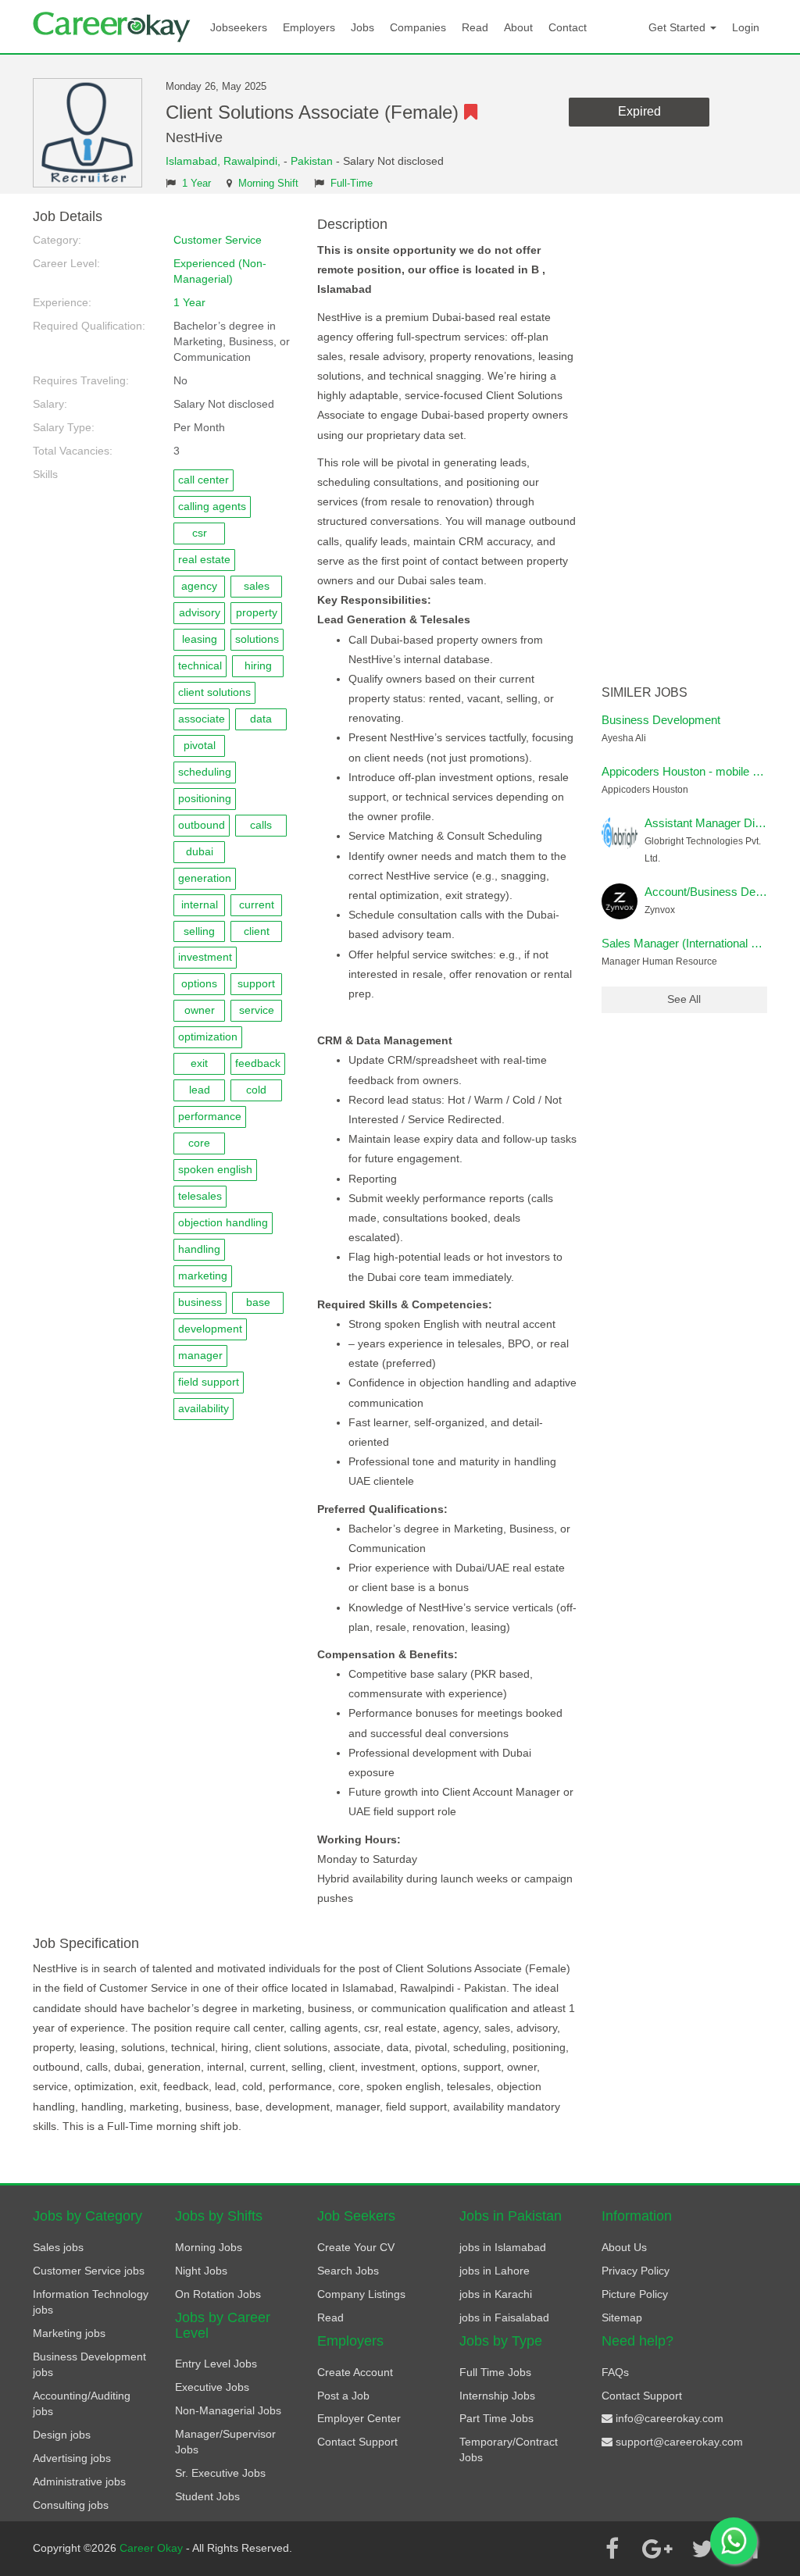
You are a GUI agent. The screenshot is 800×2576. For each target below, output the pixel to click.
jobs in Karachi (496, 2294)
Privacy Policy (636, 2271)
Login (746, 27)
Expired (639, 111)
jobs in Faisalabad (504, 2317)
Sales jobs (58, 2247)
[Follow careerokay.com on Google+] (657, 2549)
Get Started (679, 27)
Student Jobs (207, 2496)
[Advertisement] (685, 444)
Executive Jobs (212, 2387)
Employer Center (359, 2418)
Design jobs (62, 2435)
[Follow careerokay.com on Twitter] (702, 2549)
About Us (624, 2247)
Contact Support (357, 2442)
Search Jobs (348, 2271)
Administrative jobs (79, 2481)
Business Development (661, 720)
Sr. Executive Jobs (220, 2473)
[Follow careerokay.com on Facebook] (612, 2549)
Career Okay (153, 2548)
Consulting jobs (71, 2505)
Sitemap (622, 2317)
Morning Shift (268, 184)
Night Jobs (201, 2271)
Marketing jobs (69, 2333)
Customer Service (218, 240)
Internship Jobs (497, 2396)
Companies (418, 27)
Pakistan (312, 161)
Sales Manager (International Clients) (696, 943)
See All (684, 999)
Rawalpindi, (254, 161)
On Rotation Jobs (218, 2294)
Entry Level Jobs (216, 2364)
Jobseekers (239, 27)
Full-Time (352, 184)
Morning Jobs (209, 2247)
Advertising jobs (72, 2458)
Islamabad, (195, 161)
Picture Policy (635, 2294)
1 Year (196, 184)
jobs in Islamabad (503, 2247)
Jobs (362, 27)
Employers (309, 27)
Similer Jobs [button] (645, 692)
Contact (568, 27)
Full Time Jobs (495, 2372)
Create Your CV (356, 2247)
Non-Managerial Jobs (228, 2410)
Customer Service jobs (89, 2271)
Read (475, 27)
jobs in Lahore (495, 2271)
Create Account (355, 2372)
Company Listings (361, 2294)
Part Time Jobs (496, 2418)
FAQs (615, 2372)
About (518, 27)
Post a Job (343, 2396)
